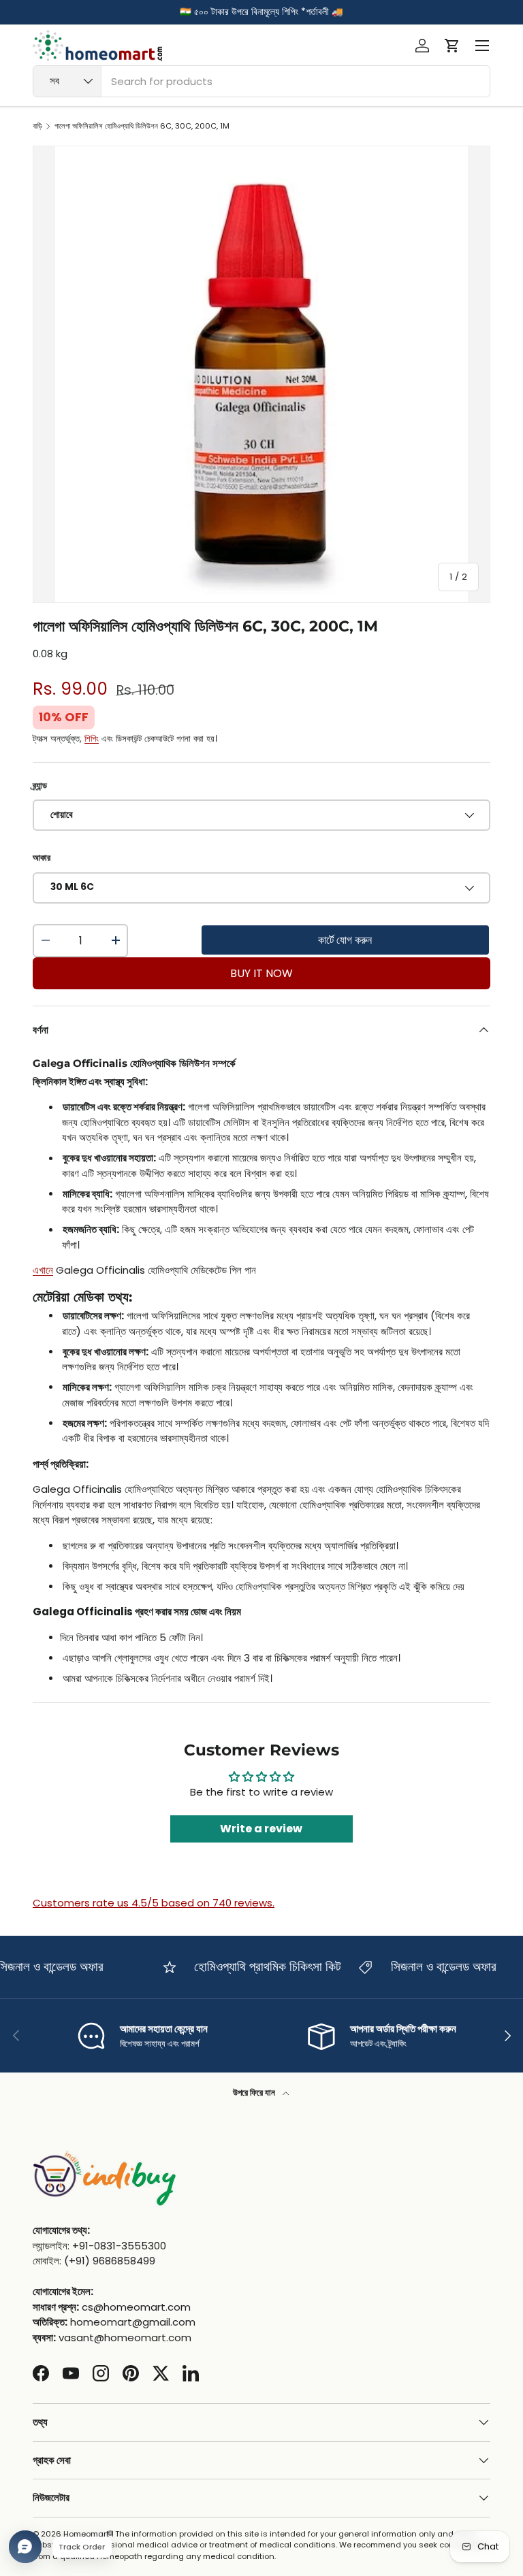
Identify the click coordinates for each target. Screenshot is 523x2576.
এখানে (43, 1270)
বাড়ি (37, 126)
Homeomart (86, 2534)
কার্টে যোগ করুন (345, 940)
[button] (452, 46)
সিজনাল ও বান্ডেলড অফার (432, 1967)
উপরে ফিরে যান (255, 2093)
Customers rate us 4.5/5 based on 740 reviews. (154, 1903)
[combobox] (261, 81)
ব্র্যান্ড (40, 786)
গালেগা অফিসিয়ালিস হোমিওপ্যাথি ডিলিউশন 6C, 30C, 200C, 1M (142, 126)
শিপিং (92, 739)
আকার (42, 858)
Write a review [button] (261, 1829)
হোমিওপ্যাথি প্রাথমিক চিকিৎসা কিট (256, 1967)
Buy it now (261, 973)
